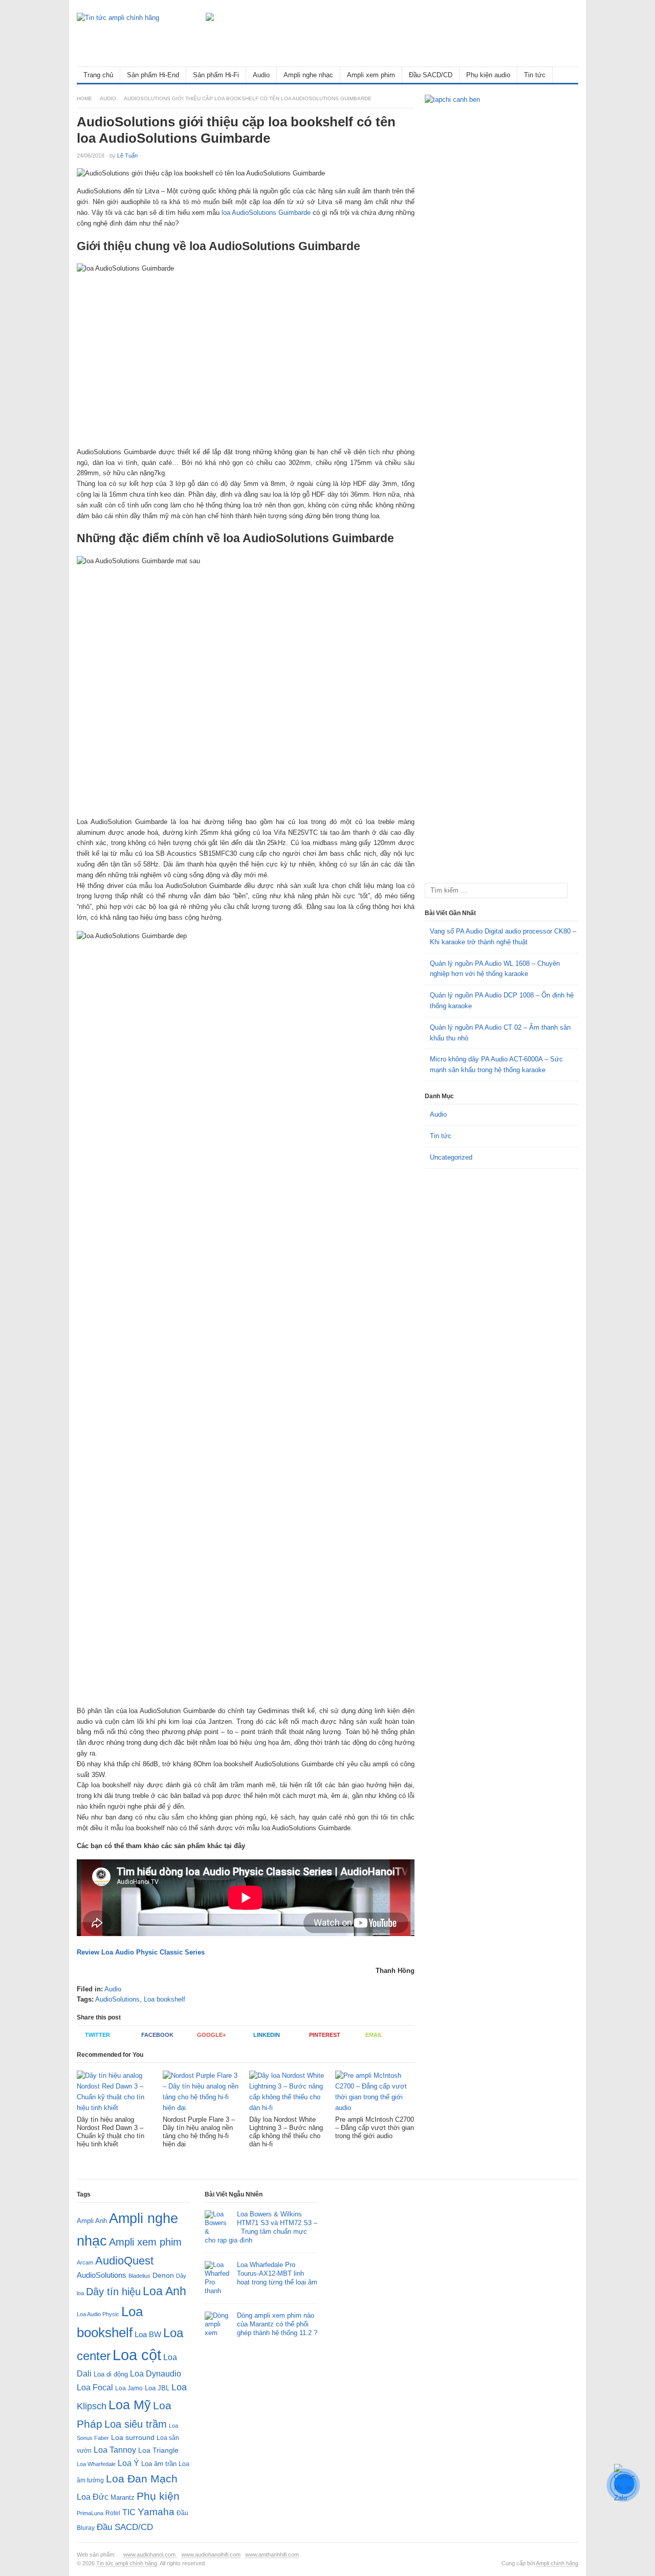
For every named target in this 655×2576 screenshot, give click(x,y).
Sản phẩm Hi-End (153, 75)
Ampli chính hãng (557, 2563)
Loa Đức (93, 2497)
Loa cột (137, 2355)
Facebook (157, 2035)
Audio (261, 75)
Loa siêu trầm (136, 2424)
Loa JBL (157, 2388)
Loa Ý (128, 2463)
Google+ (211, 2035)
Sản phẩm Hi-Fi (216, 75)
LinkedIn (267, 2035)
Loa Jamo (129, 2388)
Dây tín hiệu (113, 2292)
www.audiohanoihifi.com (211, 2555)
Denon (163, 2275)
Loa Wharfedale (96, 2464)
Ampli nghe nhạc (308, 75)
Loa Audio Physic (98, 2314)
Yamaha (156, 2512)
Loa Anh (165, 2291)
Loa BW (148, 2335)
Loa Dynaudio (156, 2374)
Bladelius (139, 2276)
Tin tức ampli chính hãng (127, 2563)
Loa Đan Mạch (142, 2479)
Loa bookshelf (165, 1999)
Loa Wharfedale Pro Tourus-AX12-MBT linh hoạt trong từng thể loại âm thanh (261, 2278)
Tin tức (535, 75)
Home (84, 98)
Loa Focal (95, 2388)
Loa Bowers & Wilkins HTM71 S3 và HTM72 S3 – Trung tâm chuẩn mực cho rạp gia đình (261, 2227)
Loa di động (111, 2374)
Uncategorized (451, 1157)
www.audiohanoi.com (150, 2555)
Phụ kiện (158, 2496)
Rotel (113, 2513)
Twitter (97, 2035)
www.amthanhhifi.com (272, 2555)
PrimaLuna (90, 2513)
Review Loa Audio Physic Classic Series (141, 1952)
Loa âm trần (159, 2464)
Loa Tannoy (115, 2450)
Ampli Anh (92, 2221)
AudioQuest (124, 2261)
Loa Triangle (158, 2450)
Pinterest (325, 2035)
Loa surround (133, 2438)
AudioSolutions (117, 1999)
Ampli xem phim (371, 75)
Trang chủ (98, 75)
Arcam (85, 2262)
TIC (129, 2512)
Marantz (123, 2498)
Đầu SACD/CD (431, 75)
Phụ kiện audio (488, 75)
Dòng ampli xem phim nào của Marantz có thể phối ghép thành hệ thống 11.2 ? (277, 2324)
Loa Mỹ (130, 2405)
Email (374, 2035)
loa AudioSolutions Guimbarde (266, 213)
